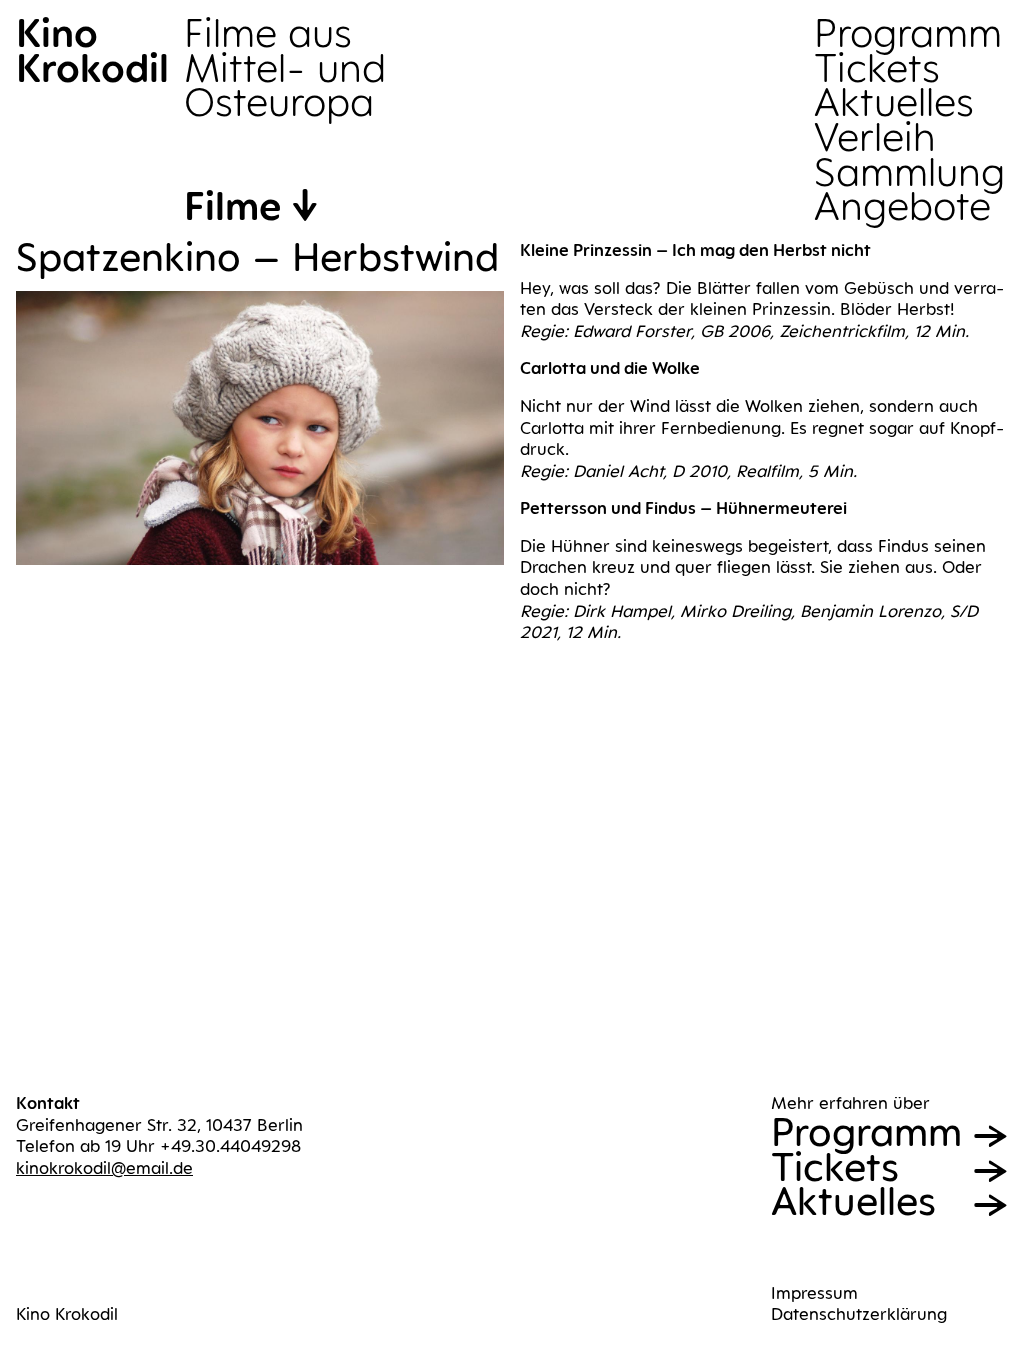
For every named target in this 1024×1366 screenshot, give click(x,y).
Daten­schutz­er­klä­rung (859, 1314)
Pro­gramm (908, 33)
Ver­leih (874, 137)
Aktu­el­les (894, 102)
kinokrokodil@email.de (104, 1168)
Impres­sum (814, 1293)
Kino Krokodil (67, 1314)
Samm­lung (909, 172)
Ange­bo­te (902, 206)
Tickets (877, 68)
